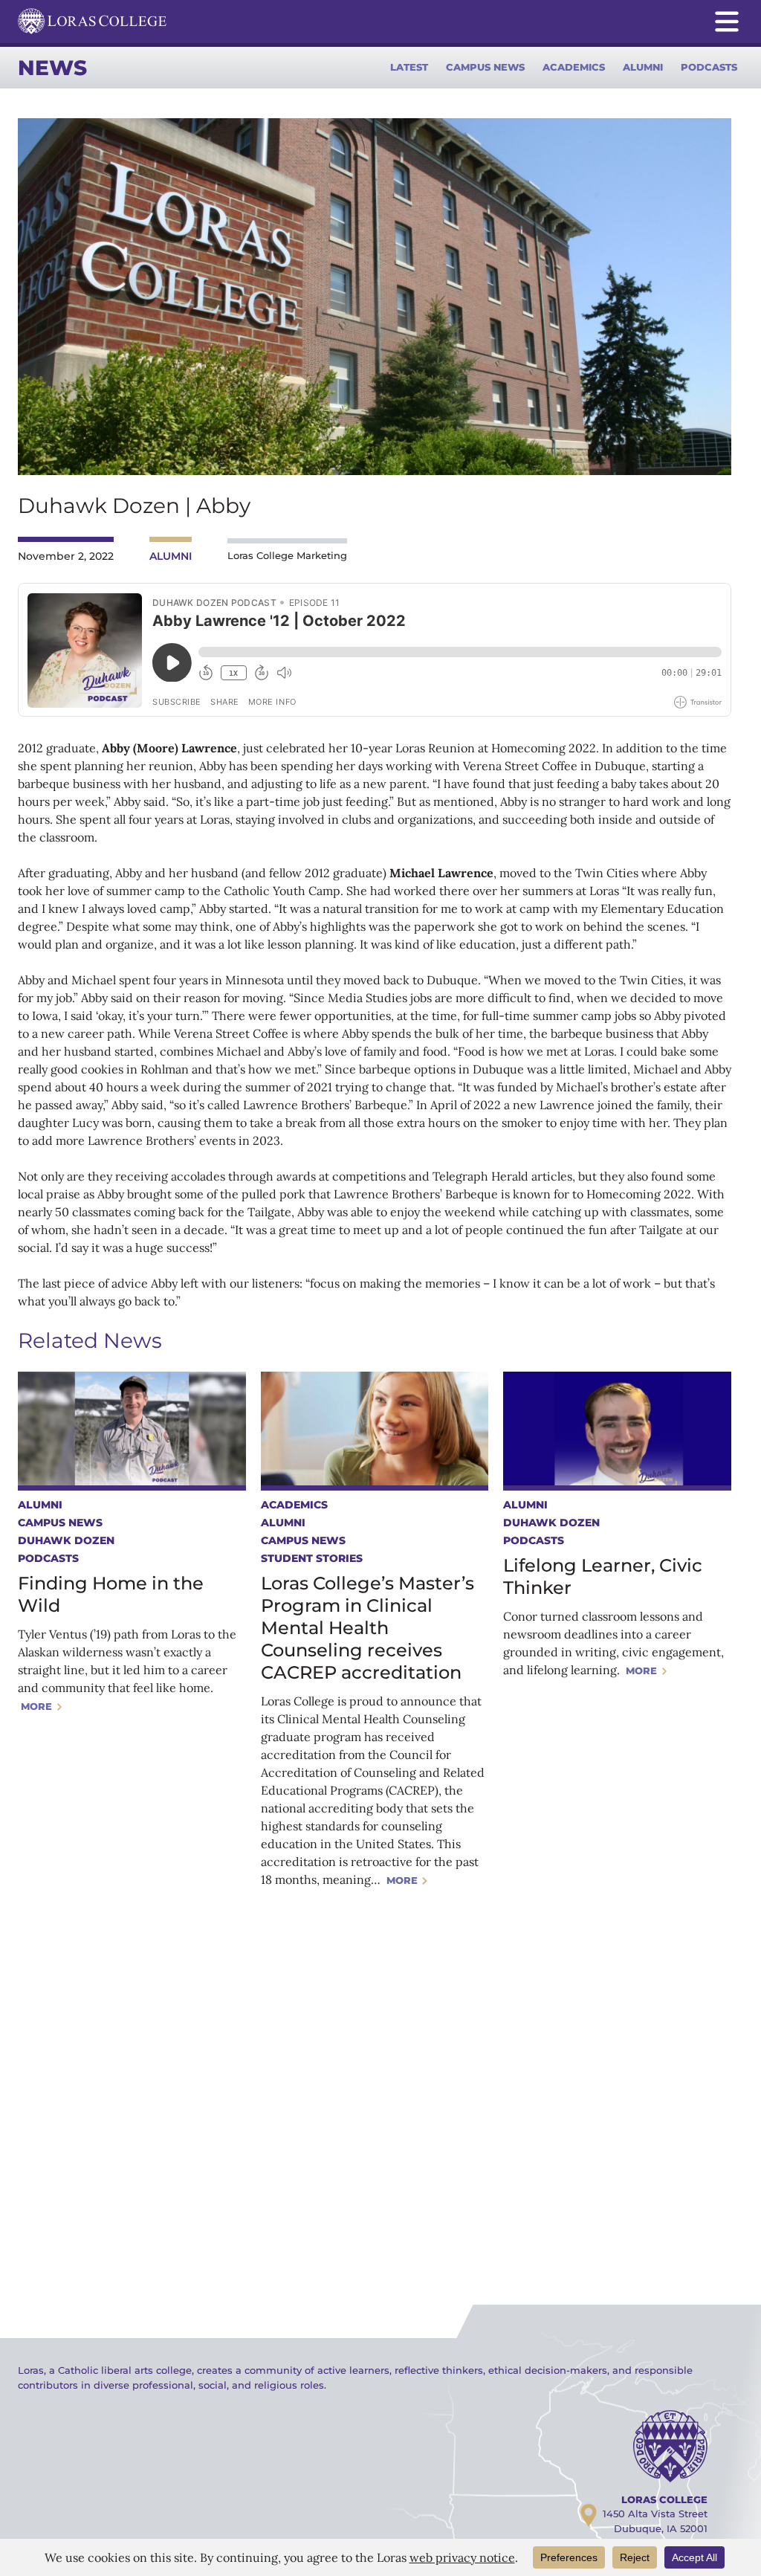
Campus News (485, 67)
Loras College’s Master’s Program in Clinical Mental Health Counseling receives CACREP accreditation (367, 1628)
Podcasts (709, 67)
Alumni (643, 67)
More (36, 1706)
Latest (409, 67)
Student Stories (312, 1558)
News (52, 68)
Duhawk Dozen (66, 1540)
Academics (574, 67)
